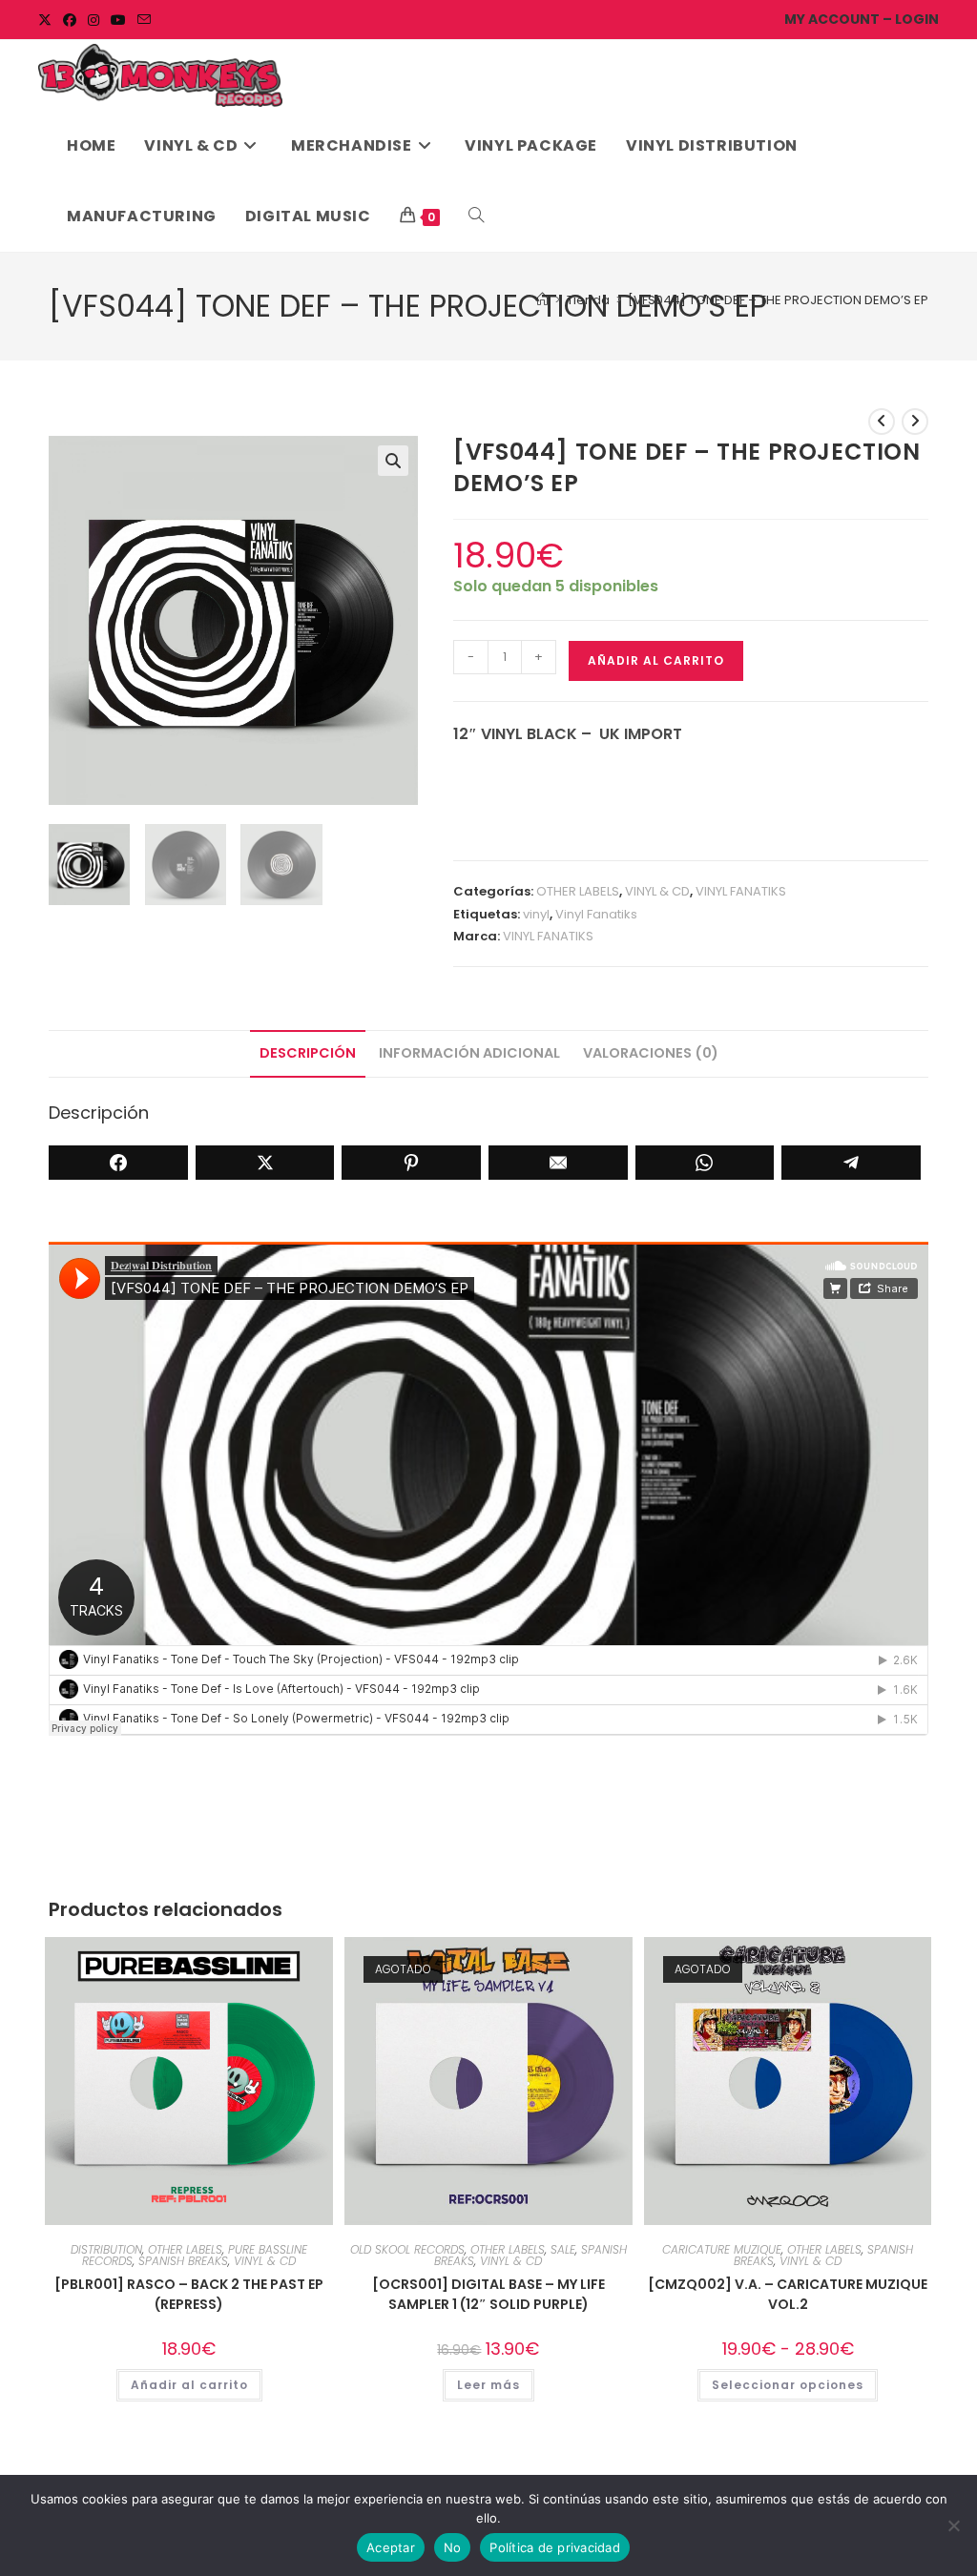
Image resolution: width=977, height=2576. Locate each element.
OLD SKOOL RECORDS (407, 2249)
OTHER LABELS (578, 891)
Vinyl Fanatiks (596, 914)
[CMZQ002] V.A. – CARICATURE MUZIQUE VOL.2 (788, 2294)
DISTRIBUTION (106, 2249)
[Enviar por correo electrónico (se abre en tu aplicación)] (144, 20)
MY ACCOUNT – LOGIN (862, 19)
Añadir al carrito (656, 660)
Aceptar (391, 2547)
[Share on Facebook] (118, 1163)
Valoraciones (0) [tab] (651, 1053)
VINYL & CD (657, 891)
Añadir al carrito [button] (189, 2385)
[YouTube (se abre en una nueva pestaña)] (118, 20)
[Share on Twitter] (265, 1163)
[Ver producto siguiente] (915, 422)
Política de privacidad (555, 2547)
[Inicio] (542, 300)
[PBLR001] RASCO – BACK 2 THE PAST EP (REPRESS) (189, 2294)
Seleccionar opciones (788, 2385)
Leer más (488, 2385)
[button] (393, 461)
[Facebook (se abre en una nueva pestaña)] (70, 20)
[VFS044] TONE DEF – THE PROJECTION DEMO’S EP (778, 300)
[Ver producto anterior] (882, 422)
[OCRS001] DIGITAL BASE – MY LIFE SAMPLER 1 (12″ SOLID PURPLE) (488, 2294)
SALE (563, 2249)
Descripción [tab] (308, 1053)
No (453, 2547)
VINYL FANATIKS (741, 891)
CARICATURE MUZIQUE (722, 2249)
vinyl (536, 914)
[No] (953, 2525)
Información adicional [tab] (469, 1053)
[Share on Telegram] (851, 1163)
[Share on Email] (558, 1163)
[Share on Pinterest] (411, 1163)
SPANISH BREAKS (183, 2261)
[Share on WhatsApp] (705, 1163)
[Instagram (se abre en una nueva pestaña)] (94, 20)
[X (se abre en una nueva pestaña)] (48, 20)
